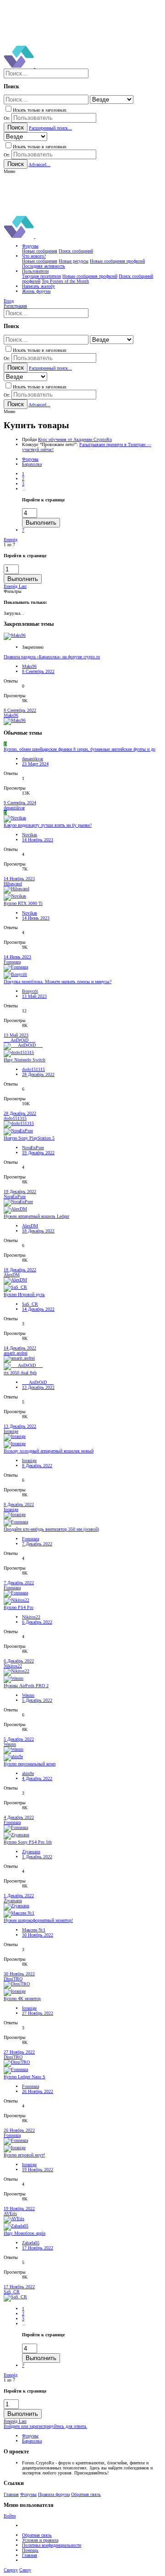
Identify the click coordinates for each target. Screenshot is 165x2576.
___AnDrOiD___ (19, 1040)
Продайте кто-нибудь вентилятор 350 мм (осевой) (51, 1529)
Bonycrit (30, 991)
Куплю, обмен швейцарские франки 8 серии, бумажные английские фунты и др (80, 749)
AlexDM (30, 1226)
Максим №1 (34, 1930)
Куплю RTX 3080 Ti (23, 903)
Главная (11, 2494)
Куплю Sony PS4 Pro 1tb (28, 1842)
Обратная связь (86, 2494)
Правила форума (54, 2494)
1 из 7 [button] (9, 545)
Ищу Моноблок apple (25, 2233)
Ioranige (11, 1431)
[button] (9, 171)
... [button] (24, 489)
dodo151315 (33, 1069)
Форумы (28, 2494)
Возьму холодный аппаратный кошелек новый (49, 1451)
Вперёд (11, 540)
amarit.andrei (16, 1353)
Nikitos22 (31, 1617)
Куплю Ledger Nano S (25, 2077)
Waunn (28, 1695)
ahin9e (28, 1773)
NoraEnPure (33, 1148)
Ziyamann (31, 1852)
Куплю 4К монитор (22, 1998)
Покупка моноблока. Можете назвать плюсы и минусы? (58, 981)
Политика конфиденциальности (52, 2545)
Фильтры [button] (13, 591)
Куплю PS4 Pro (19, 1607)
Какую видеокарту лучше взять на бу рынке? (48, 825)
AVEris (10, 2213)
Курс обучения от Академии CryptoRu (75, 439)
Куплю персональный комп (30, 1764)
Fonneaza (12, 962)
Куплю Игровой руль (24, 1294)
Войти (10, 2516)
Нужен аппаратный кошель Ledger (36, 1216)
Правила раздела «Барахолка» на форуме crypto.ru (52, 657)
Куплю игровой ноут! (24, 2155)
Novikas (30, 835)
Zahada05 (31, 2243)
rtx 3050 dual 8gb (20, 1373)
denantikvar (33, 759)
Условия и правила (40, 2540)
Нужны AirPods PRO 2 (26, 1686)
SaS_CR (30, 1304)
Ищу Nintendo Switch (25, 1060)
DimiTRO (13, 1979)
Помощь (30, 2550)
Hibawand (13, 884)
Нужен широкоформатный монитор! (38, 1920)
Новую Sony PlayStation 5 (29, 1138)
